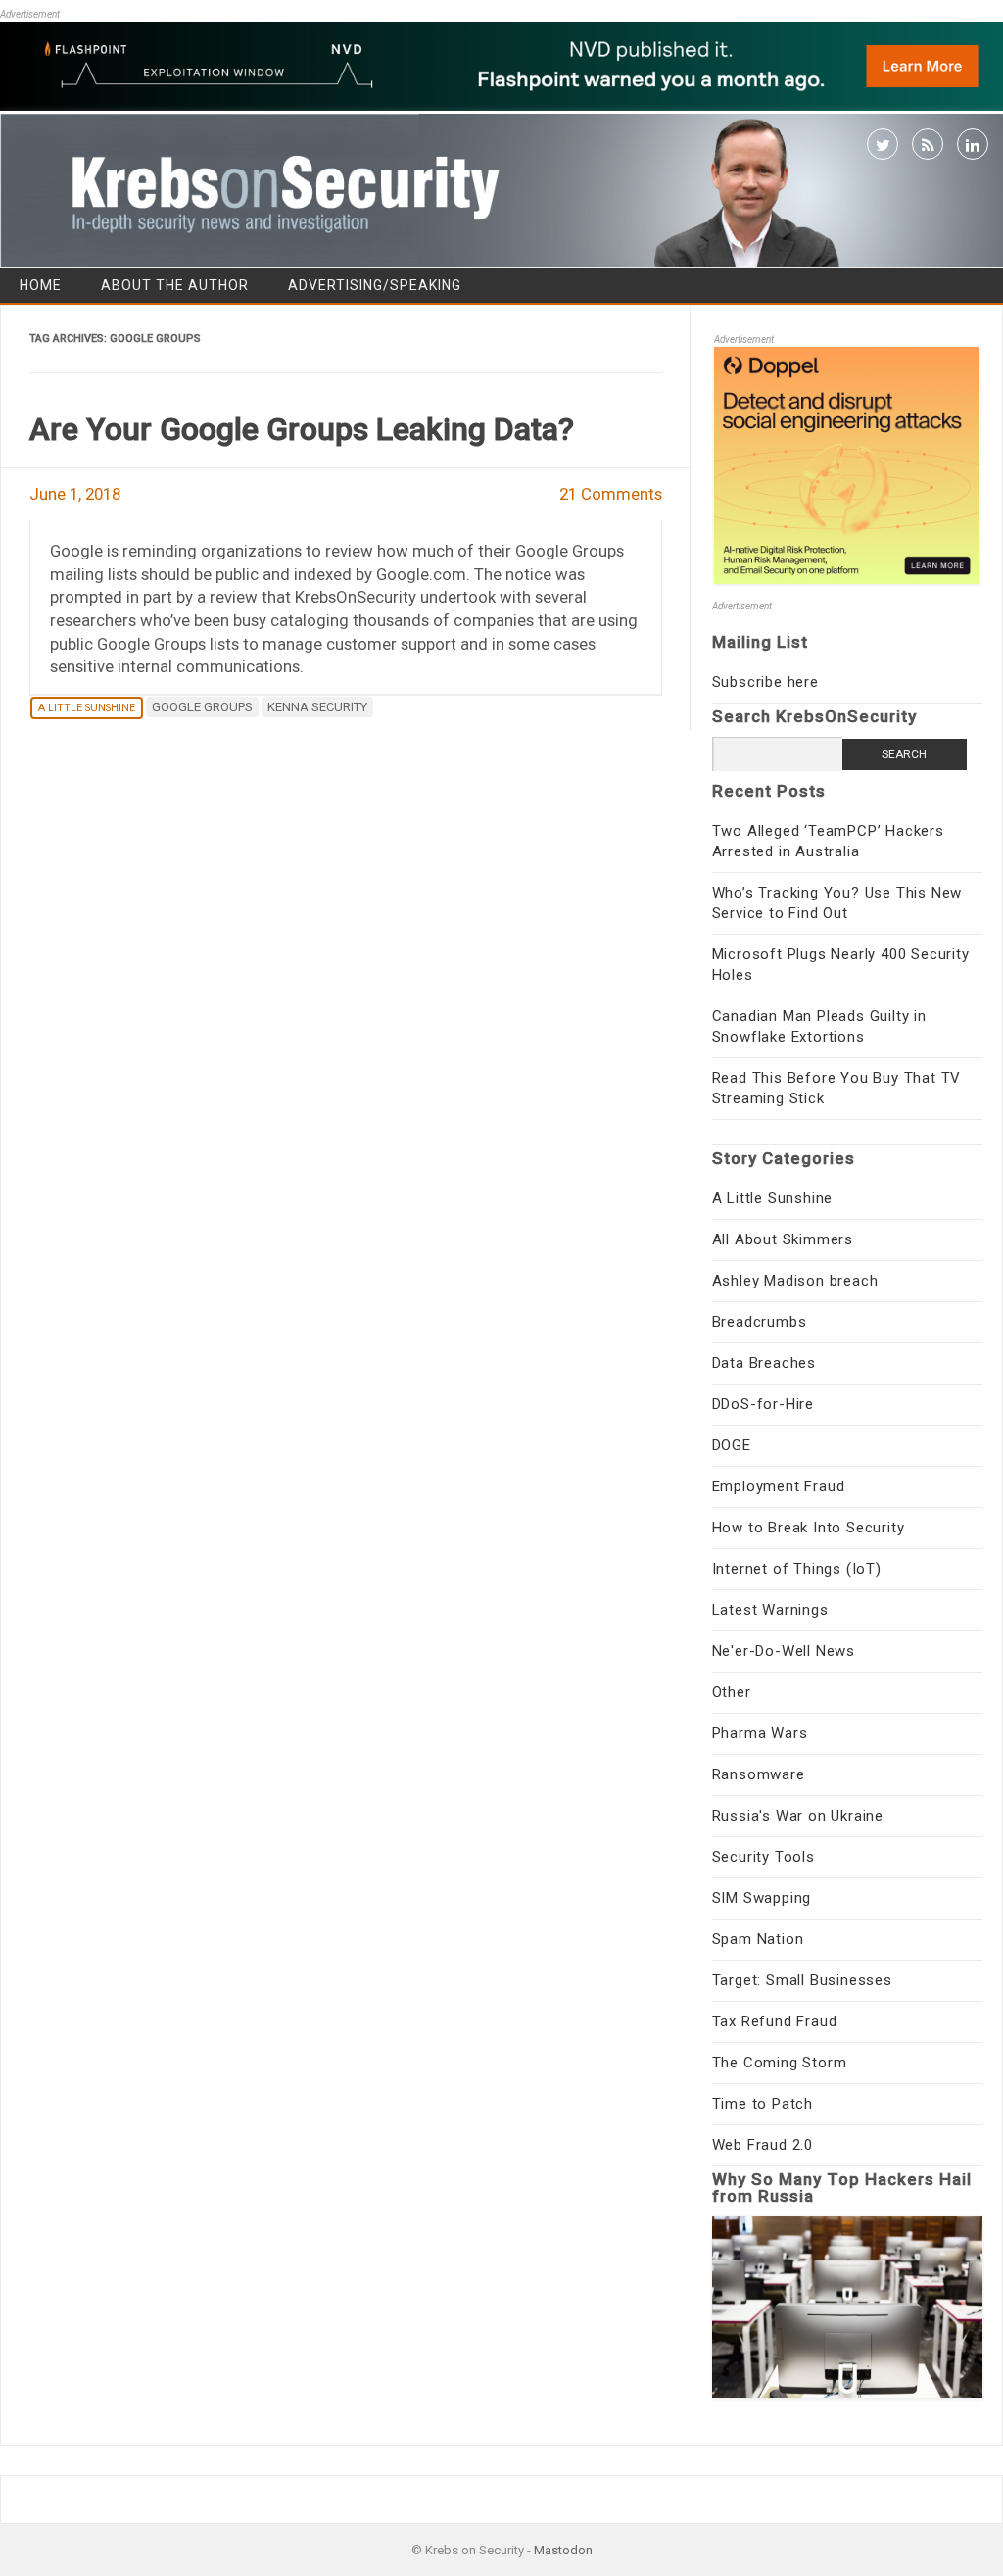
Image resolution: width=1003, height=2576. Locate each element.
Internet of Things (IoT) (797, 1569)
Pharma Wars (760, 1733)
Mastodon (563, 2550)
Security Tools (764, 1857)
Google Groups (202, 707)
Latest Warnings (770, 1610)
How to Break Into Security (809, 1528)
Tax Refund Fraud (775, 2021)
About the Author (175, 285)
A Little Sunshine (87, 708)
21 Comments (611, 494)
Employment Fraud (779, 1486)
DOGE (732, 1445)
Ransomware (759, 1774)
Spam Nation (758, 1939)
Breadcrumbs (760, 1322)
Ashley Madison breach (795, 1281)
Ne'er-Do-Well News (784, 1651)
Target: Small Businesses (802, 1980)
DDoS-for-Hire (763, 1404)
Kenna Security (317, 707)
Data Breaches (764, 1363)
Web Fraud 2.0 (763, 2145)
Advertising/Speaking (375, 285)
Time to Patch (763, 2104)
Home (41, 285)
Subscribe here (765, 682)
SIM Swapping (762, 1898)
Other (732, 1692)
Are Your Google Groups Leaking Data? (302, 429)
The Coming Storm (780, 2063)
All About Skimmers (783, 1239)
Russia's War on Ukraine (798, 1816)
